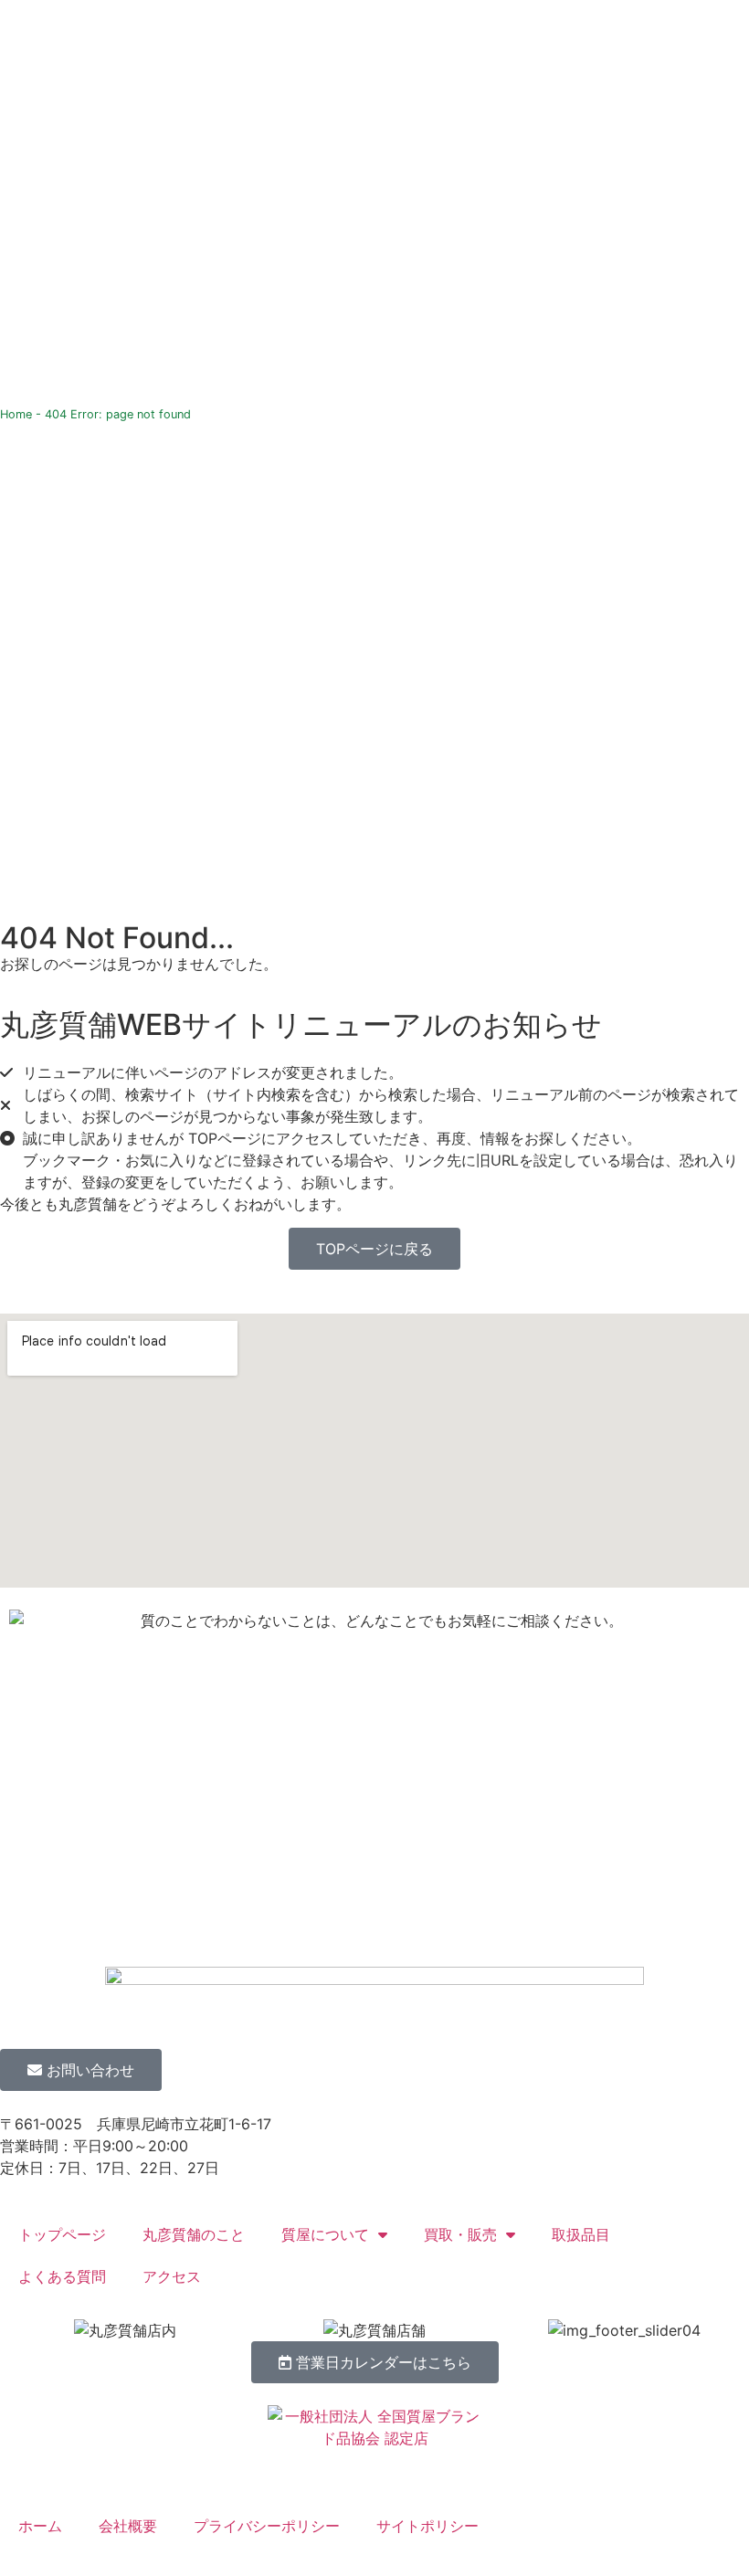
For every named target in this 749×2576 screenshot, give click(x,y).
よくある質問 (62, 2276)
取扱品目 (581, 2234)
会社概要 (128, 2526)
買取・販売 (460, 2234)
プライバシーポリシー (267, 2526)
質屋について (325, 2234)
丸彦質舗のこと (194, 2234)
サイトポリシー (427, 2526)
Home (16, 414)
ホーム (40, 2526)
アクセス (172, 2276)
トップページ (62, 2234)
